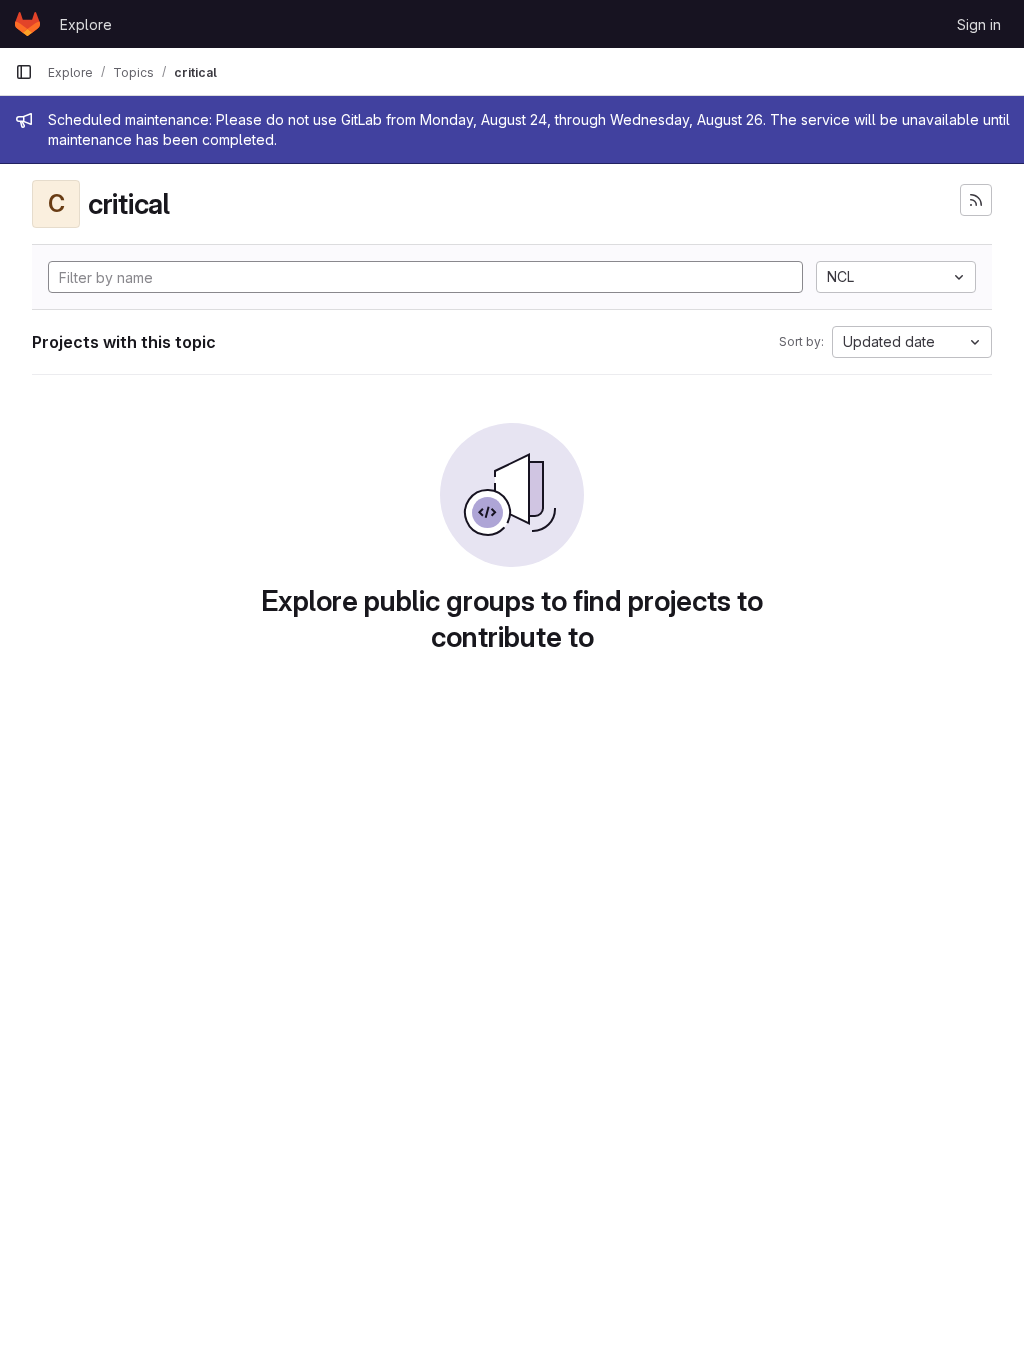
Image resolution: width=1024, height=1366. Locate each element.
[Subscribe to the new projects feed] (976, 200)
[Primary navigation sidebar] (24, 72)
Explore (86, 24)
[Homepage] (27, 24)
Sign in (979, 24)
